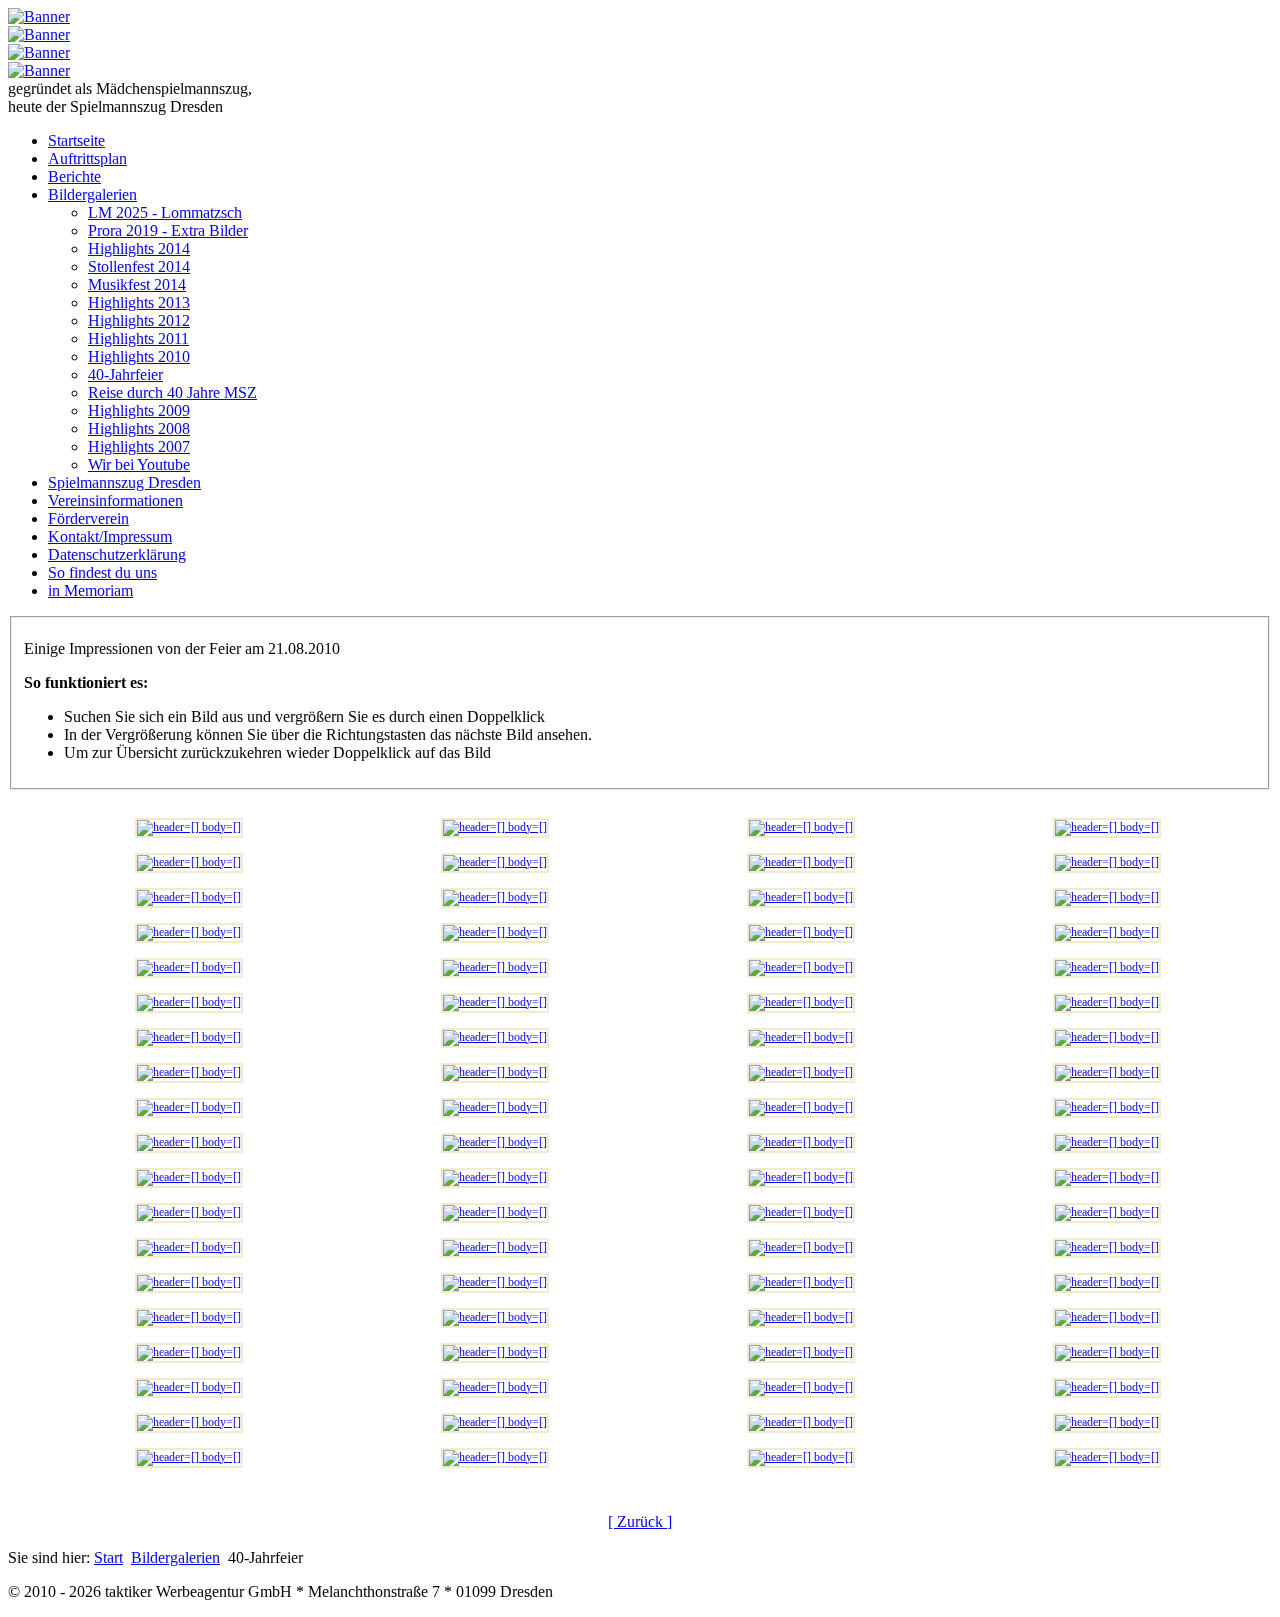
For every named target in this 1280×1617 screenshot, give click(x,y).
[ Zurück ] (640, 1521)
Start (108, 1557)
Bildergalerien (175, 1557)
